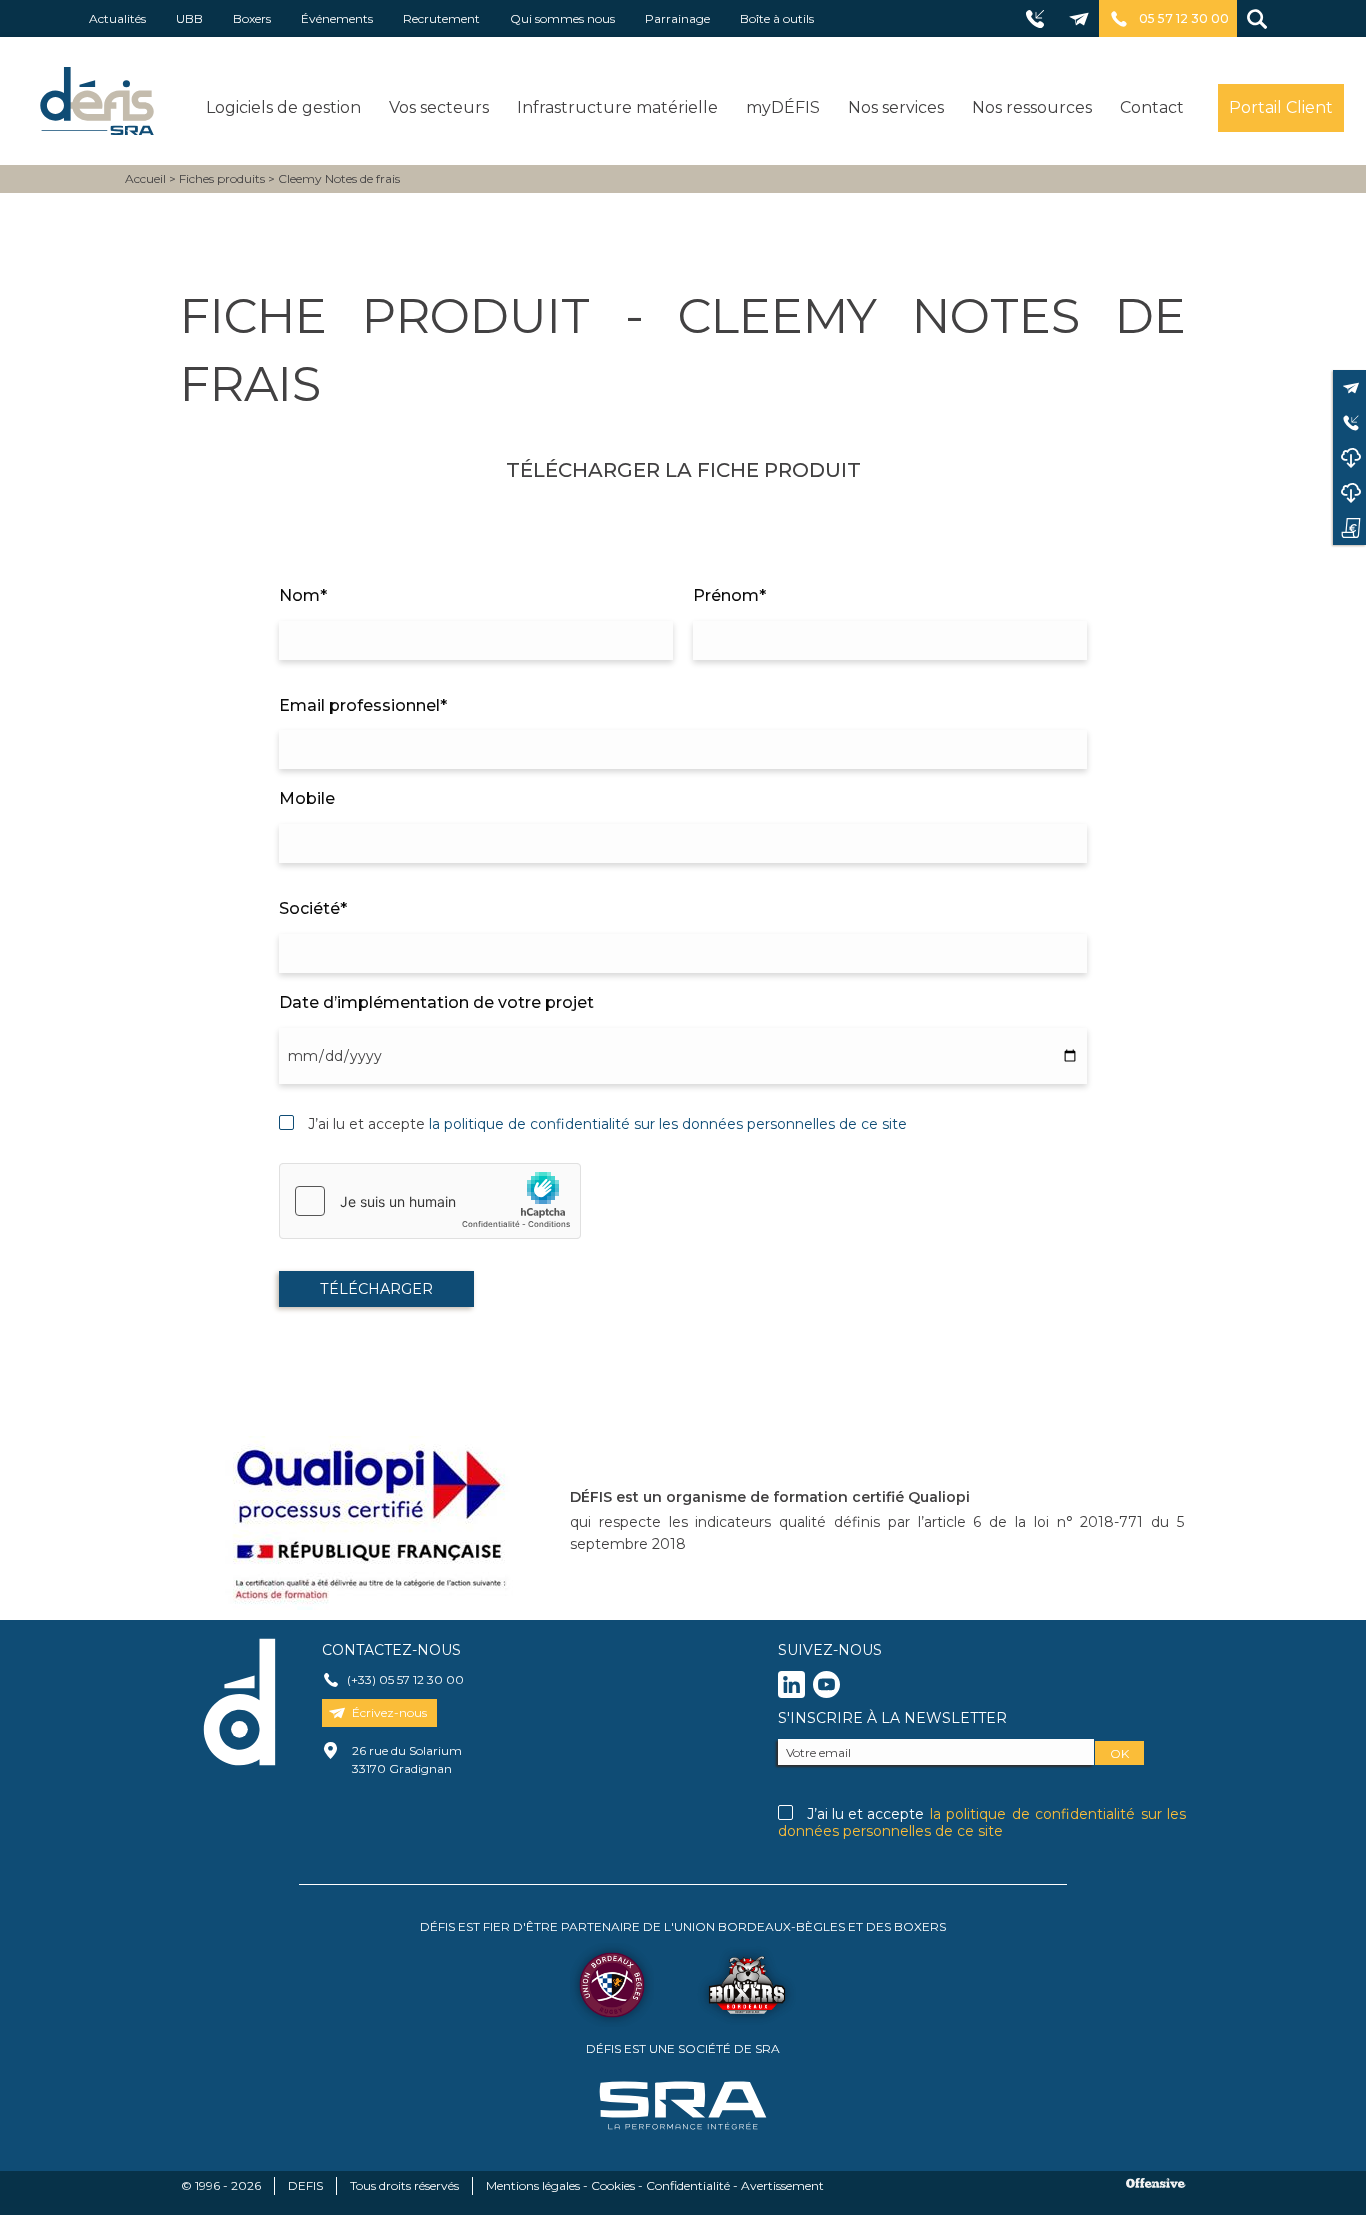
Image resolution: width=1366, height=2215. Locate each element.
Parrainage (677, 18)
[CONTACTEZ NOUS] (1349, 387)
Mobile (307, 798)
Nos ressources (1032, 107)
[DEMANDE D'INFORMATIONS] (1349, 527)
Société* (313, 908)
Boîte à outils (777, 18)
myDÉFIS (783, 107)
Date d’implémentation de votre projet (436, 1002)
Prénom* (729, 595)
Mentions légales (533, 2185)
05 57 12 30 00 (1184, 18)
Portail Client (1281, 107)
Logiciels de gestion (283, 107)
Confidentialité (688, 2185)
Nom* (303, 595)
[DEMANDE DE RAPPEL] (1349, 422)
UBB (189, 18)
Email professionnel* (363, 705)
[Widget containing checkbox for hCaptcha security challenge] (430, 1201)
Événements (337, 18)
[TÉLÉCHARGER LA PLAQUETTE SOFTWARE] (1349, 457)
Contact (1152, 107)
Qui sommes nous (562, 18)
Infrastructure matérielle (617, 107)
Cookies (613, 2185)
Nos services (896, 107)
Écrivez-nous (389, 1712)
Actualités (117, 18)
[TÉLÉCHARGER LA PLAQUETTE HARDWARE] (1349, 492)
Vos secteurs (439, 107)
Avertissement (782, 2185)
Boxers (252, 18)
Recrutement (441, 18)
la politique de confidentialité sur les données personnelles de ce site (668, 1124)
